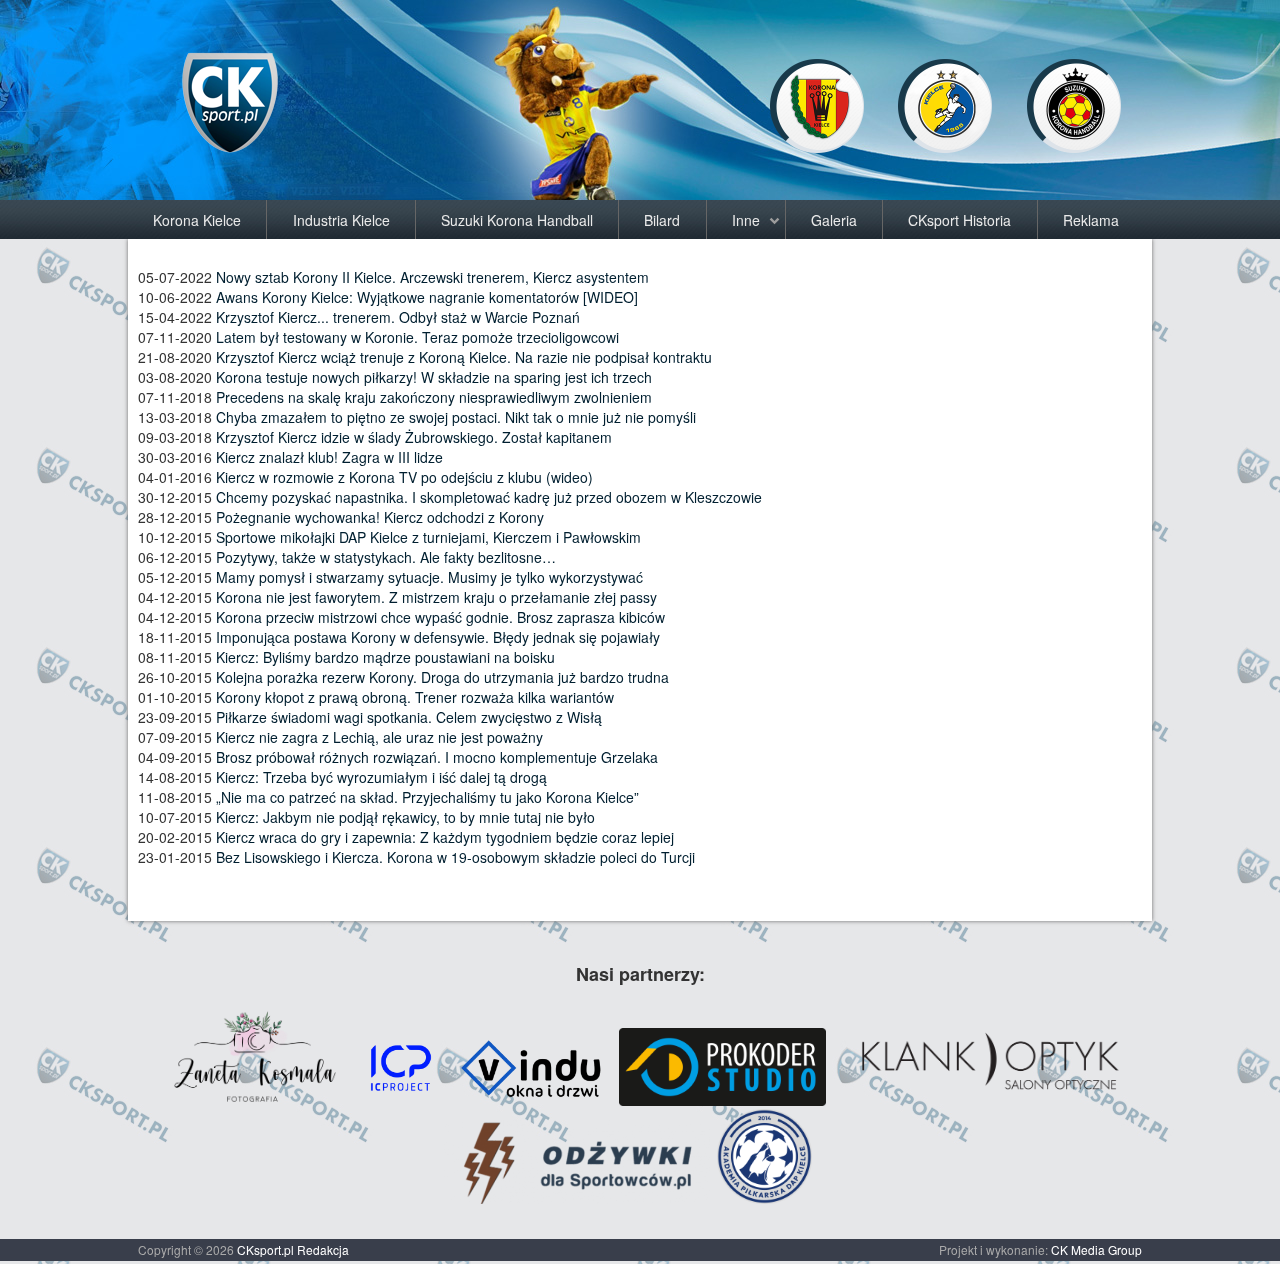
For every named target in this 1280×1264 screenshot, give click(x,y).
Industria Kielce (341, 220)
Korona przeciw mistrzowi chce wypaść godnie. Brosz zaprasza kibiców (440, 617)
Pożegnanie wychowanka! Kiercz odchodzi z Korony (380, 517)
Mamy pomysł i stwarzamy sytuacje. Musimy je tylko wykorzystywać (429, 577)
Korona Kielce (197, 220)
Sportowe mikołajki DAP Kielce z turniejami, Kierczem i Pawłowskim (428, 537)
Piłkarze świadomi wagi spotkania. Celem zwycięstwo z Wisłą (409, 717)
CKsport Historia (959, 220)
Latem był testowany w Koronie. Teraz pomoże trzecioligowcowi (417, 337)
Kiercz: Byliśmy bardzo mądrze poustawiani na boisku (385, 657)
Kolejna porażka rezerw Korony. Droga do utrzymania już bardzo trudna (442, 677)
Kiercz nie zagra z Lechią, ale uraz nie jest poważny (379, 737)
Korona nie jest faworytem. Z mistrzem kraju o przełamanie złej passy (436, 597)
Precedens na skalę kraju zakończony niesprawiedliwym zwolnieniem (434, 397)
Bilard (662, 220)
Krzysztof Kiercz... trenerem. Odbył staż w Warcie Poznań (398, 317)
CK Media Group (1096, 1249)
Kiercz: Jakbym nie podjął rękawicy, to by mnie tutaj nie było (405, 817)
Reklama (1091, 220)
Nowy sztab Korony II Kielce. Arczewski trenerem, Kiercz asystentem (432, 277)
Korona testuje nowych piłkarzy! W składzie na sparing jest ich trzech (434, 377)
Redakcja (323, 1249)
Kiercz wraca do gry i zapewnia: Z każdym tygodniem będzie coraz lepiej (445, 837)
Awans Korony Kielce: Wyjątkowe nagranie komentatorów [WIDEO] (427, 297)
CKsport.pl (265, 1249)
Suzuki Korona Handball (517, 220)
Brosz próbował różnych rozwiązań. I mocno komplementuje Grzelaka (437, 757)
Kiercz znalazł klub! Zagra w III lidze (329, 457)
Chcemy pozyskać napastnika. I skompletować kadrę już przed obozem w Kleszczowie (489, 497)
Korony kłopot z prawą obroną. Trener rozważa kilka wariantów (415, 697)
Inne (746, 220)
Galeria (834, 220)
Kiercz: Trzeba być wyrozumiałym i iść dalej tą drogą (381, 777)
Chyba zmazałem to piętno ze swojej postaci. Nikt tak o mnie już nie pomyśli (456, 417)
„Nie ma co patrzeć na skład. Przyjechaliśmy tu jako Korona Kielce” (427, 797)
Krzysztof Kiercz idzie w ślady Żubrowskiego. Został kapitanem (414, 437)
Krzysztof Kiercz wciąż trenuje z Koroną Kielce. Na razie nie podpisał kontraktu (464, 357)
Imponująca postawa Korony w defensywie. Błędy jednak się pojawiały (438, 637)
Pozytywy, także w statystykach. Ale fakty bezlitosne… (386, 557)
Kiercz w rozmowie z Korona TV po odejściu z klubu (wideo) (404, 477)
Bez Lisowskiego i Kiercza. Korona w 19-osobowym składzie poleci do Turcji (455, 857)
